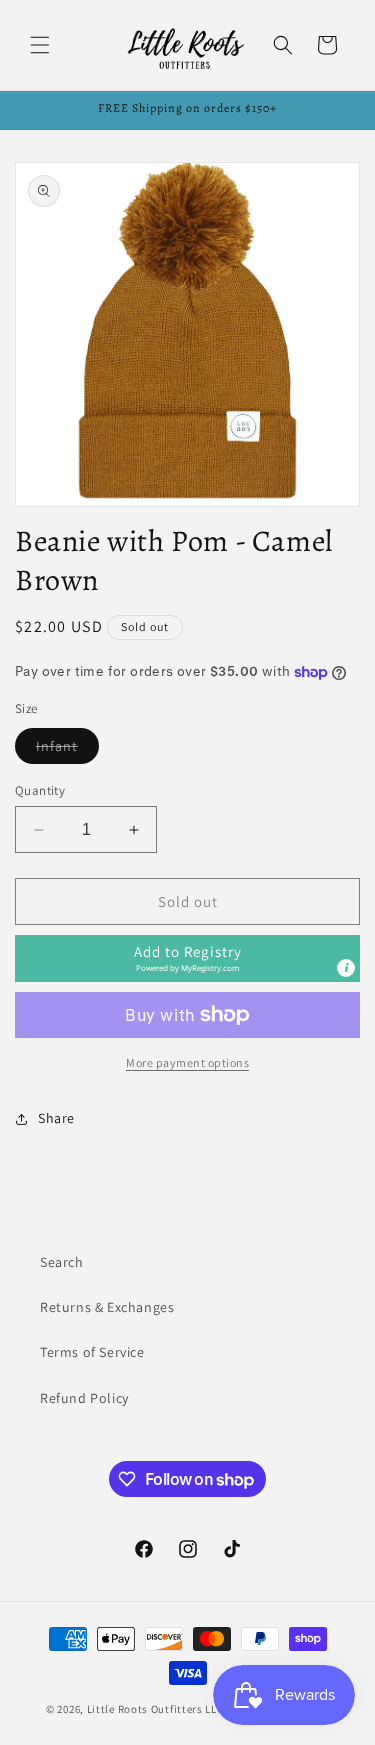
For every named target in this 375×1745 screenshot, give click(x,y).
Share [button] (56, 1118)
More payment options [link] (187, 1062)
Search (62, 1262)
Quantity (40, 790)
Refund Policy (84, 1398)
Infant (67, 750)
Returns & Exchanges (107, 1307)
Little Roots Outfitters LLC (155, 1709)
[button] (40, 45)
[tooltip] (346, 968)
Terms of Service (92, 1352)
